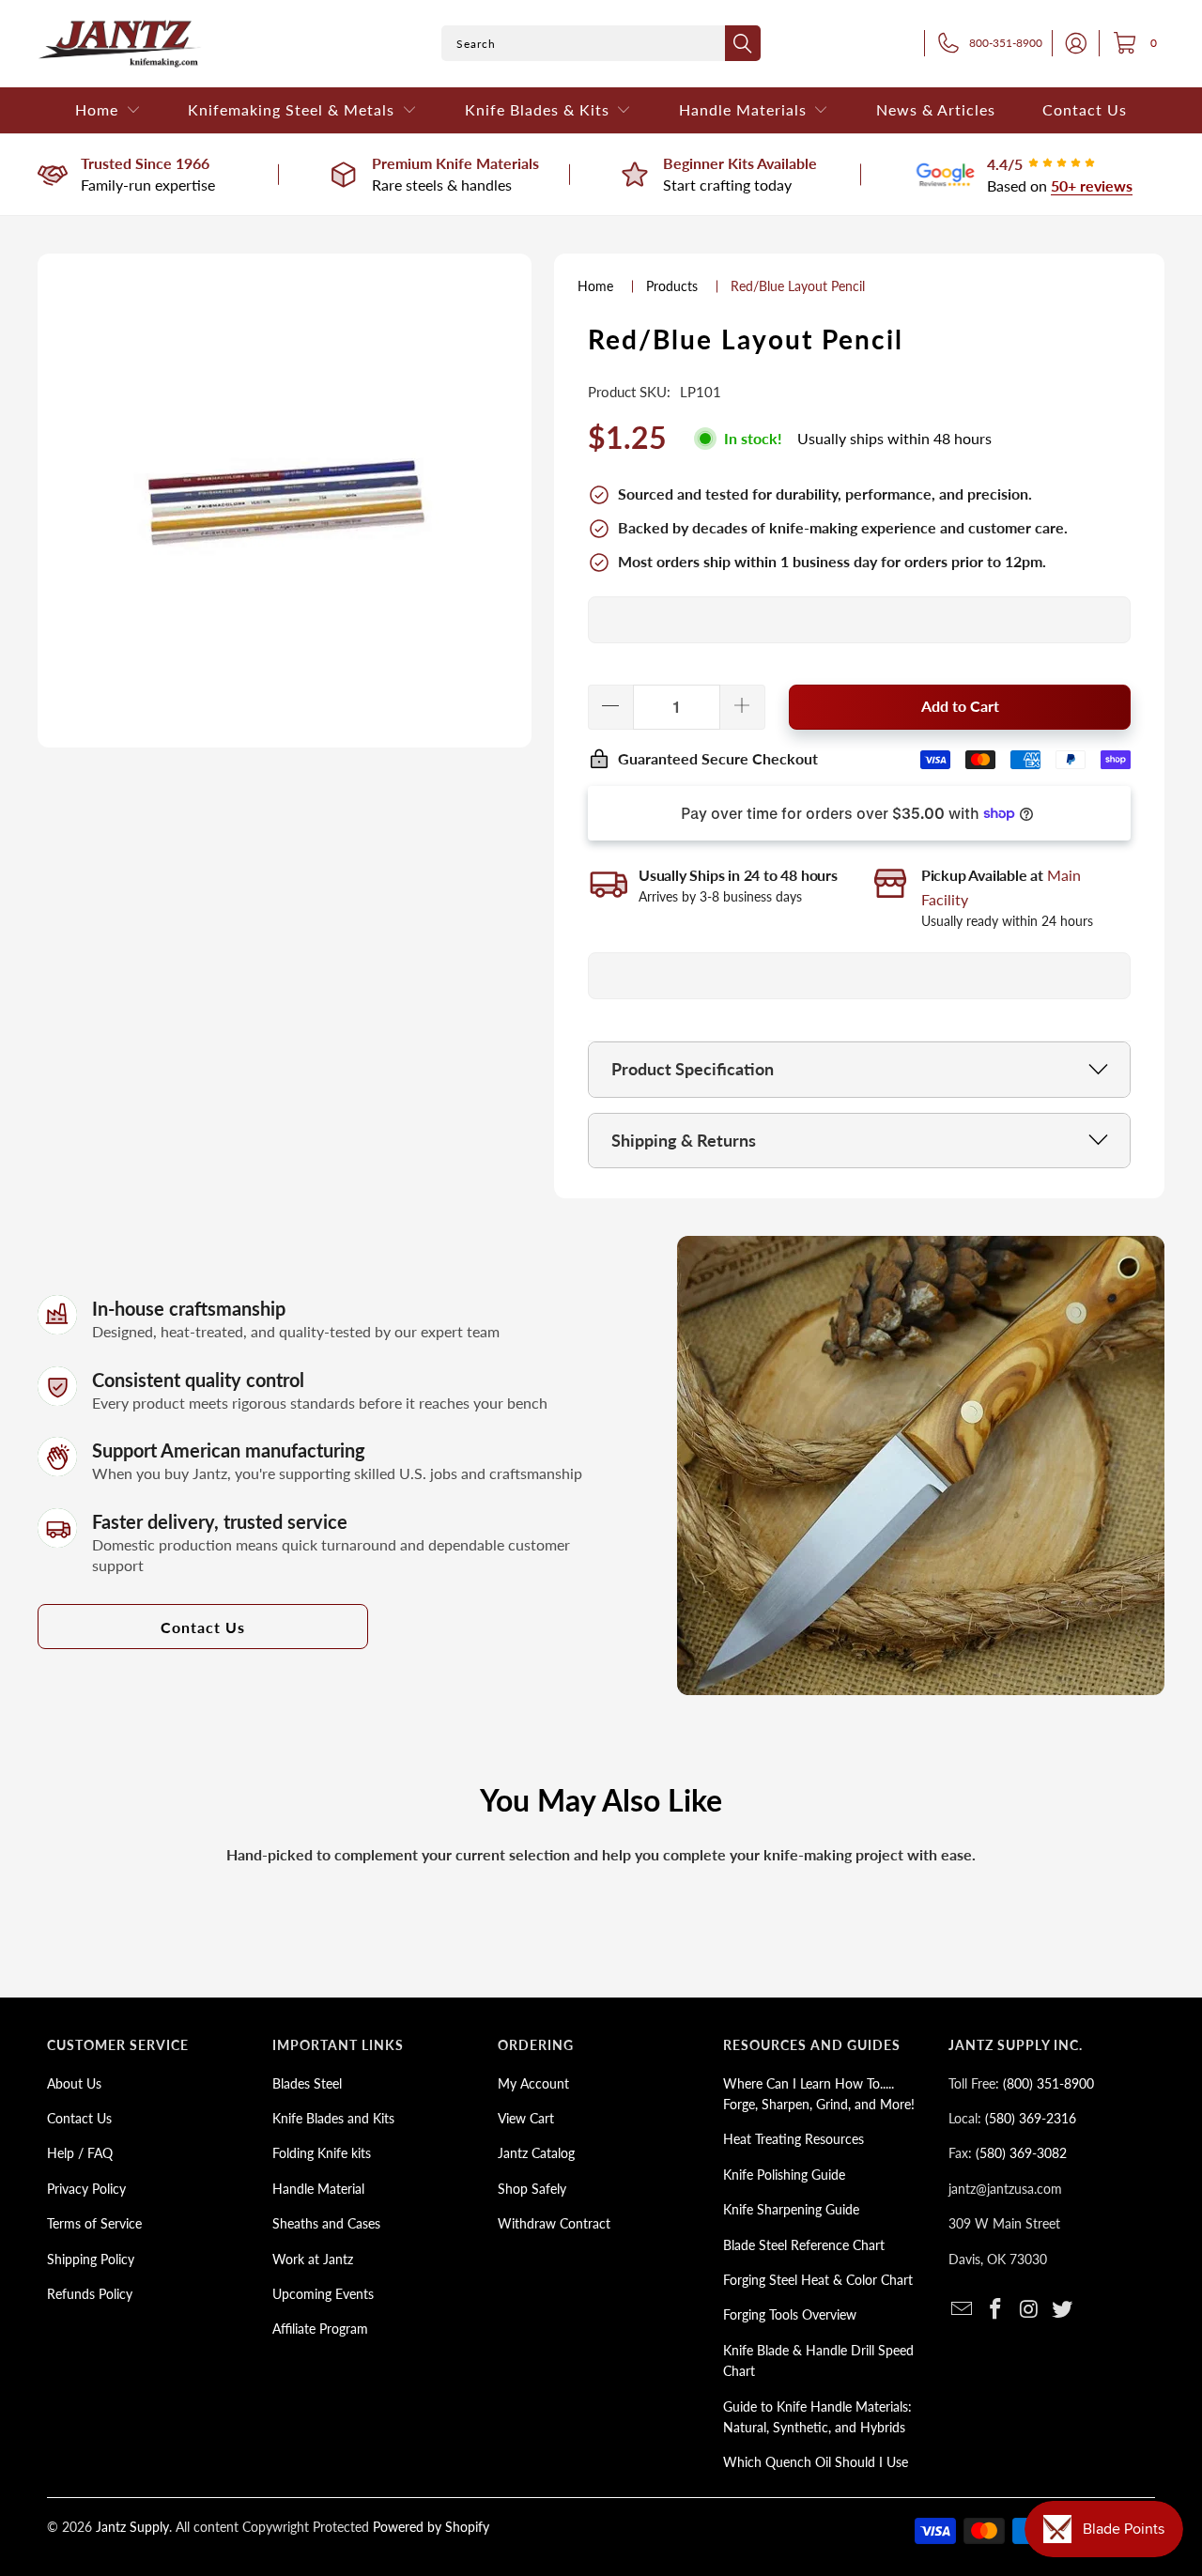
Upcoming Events (323, 2294)
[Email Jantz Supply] (963, 2310)
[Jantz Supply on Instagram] (1029, 2310)
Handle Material (318, 2189)
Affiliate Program (320, 2329)
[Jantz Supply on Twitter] (1063, 2310)
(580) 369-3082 (1021, 2153)
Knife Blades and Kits (333, 2118)
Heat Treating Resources (794, 2139)
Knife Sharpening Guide (791, 2209)
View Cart (526, 2118)
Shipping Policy (91, 2259)
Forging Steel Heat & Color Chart (818, 2280)
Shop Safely (532, 2189)
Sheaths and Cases (326, 2223)
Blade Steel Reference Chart (804, 2245)
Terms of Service (94, 2223)
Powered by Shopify (431, 2527)
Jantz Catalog (536, 2153)
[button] (108, 110)
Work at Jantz (313, 2259)
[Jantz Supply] (120, 44)
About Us (74, 2083)
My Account (533, 2083)
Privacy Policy (86, 2189)
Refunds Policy (90, 2294)
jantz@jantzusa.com (1005, 2189)
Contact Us (203, 1627)
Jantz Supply (132, 2527)
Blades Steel (307, 2083)
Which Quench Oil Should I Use (816, 2462)
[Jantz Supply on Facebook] (996, 2310)
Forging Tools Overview (790, 2314)
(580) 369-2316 (1031, 2118)
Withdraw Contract (554, 2223)
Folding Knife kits (322, 2153)
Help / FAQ (80, 2153)
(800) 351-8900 (1048, 2083)
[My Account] (1071, 43)
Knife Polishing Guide (784, 2175)
